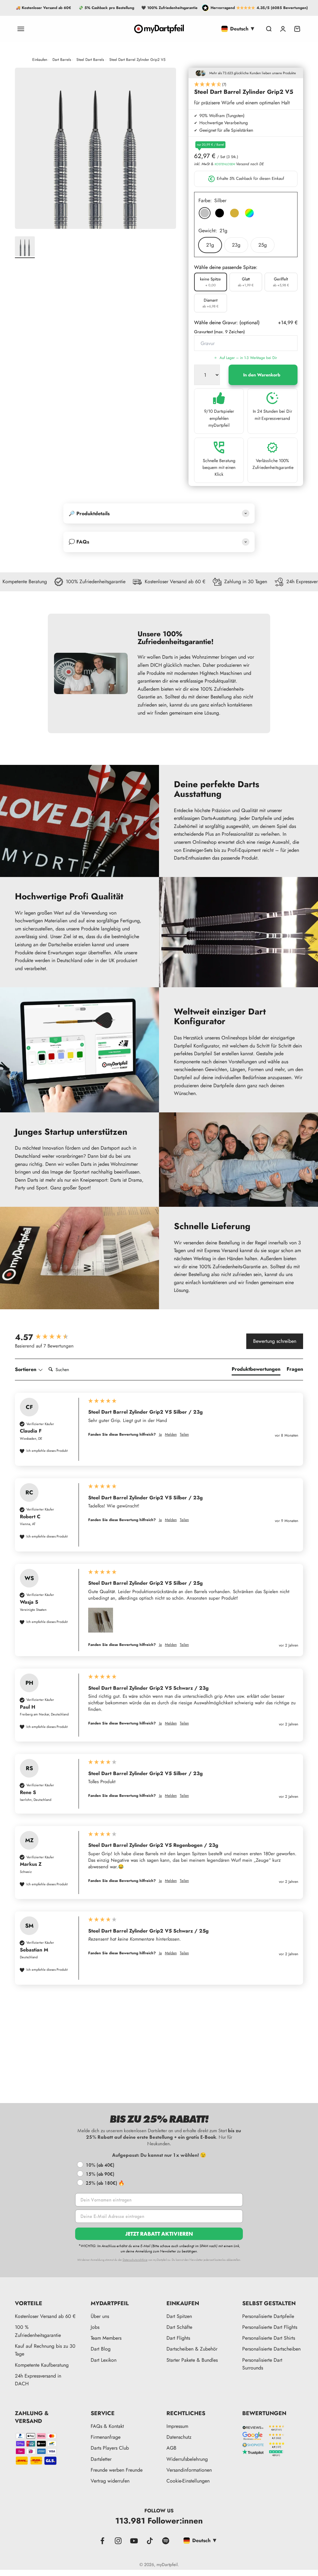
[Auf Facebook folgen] (102, 2541)
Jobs (95, 2327)
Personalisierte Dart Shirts (269, 2338)
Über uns (100, 2316)
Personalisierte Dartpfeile (268, 2316)
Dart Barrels (62, 60)
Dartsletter (101, 2459)
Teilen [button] (184, 1435)
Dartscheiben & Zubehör (192, 2349)
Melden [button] (171, 1435)
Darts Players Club (110, 2448)
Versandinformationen (189, 2470)
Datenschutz (179, 2437)
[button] (246, 85)
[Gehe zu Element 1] (25, 247)
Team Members (106, 2338)
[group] (48, 1337)
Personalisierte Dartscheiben (271, 2349)
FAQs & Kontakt (107, 2426)
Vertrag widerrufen (110, 2481)
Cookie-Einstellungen (188, 2481)
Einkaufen (40, 60)
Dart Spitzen (179, 2316)
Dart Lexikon (104, 2360)
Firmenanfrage (106, 2437)
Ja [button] (160, 1435)
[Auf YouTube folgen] (134, 2541)
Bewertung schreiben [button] (275, 1341)
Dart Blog (101, 2349)
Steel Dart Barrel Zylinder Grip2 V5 (137, 60)
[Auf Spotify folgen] (166, 2541)
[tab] (256, 1370)
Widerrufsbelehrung (187, 2459)
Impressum (177, 2426)
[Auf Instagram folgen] (118, 2541)
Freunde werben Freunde (117, 2470)
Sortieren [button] (26, 1370)
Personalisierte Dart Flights (270, 2327)
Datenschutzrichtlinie (135, 2260)
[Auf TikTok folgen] (150, 2541)
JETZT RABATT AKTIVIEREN (159, 2234)
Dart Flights (178, 2338)
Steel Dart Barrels (90, 60)
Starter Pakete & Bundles (192, 2360)
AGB (171, 2448)
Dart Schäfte (179, 2327)
